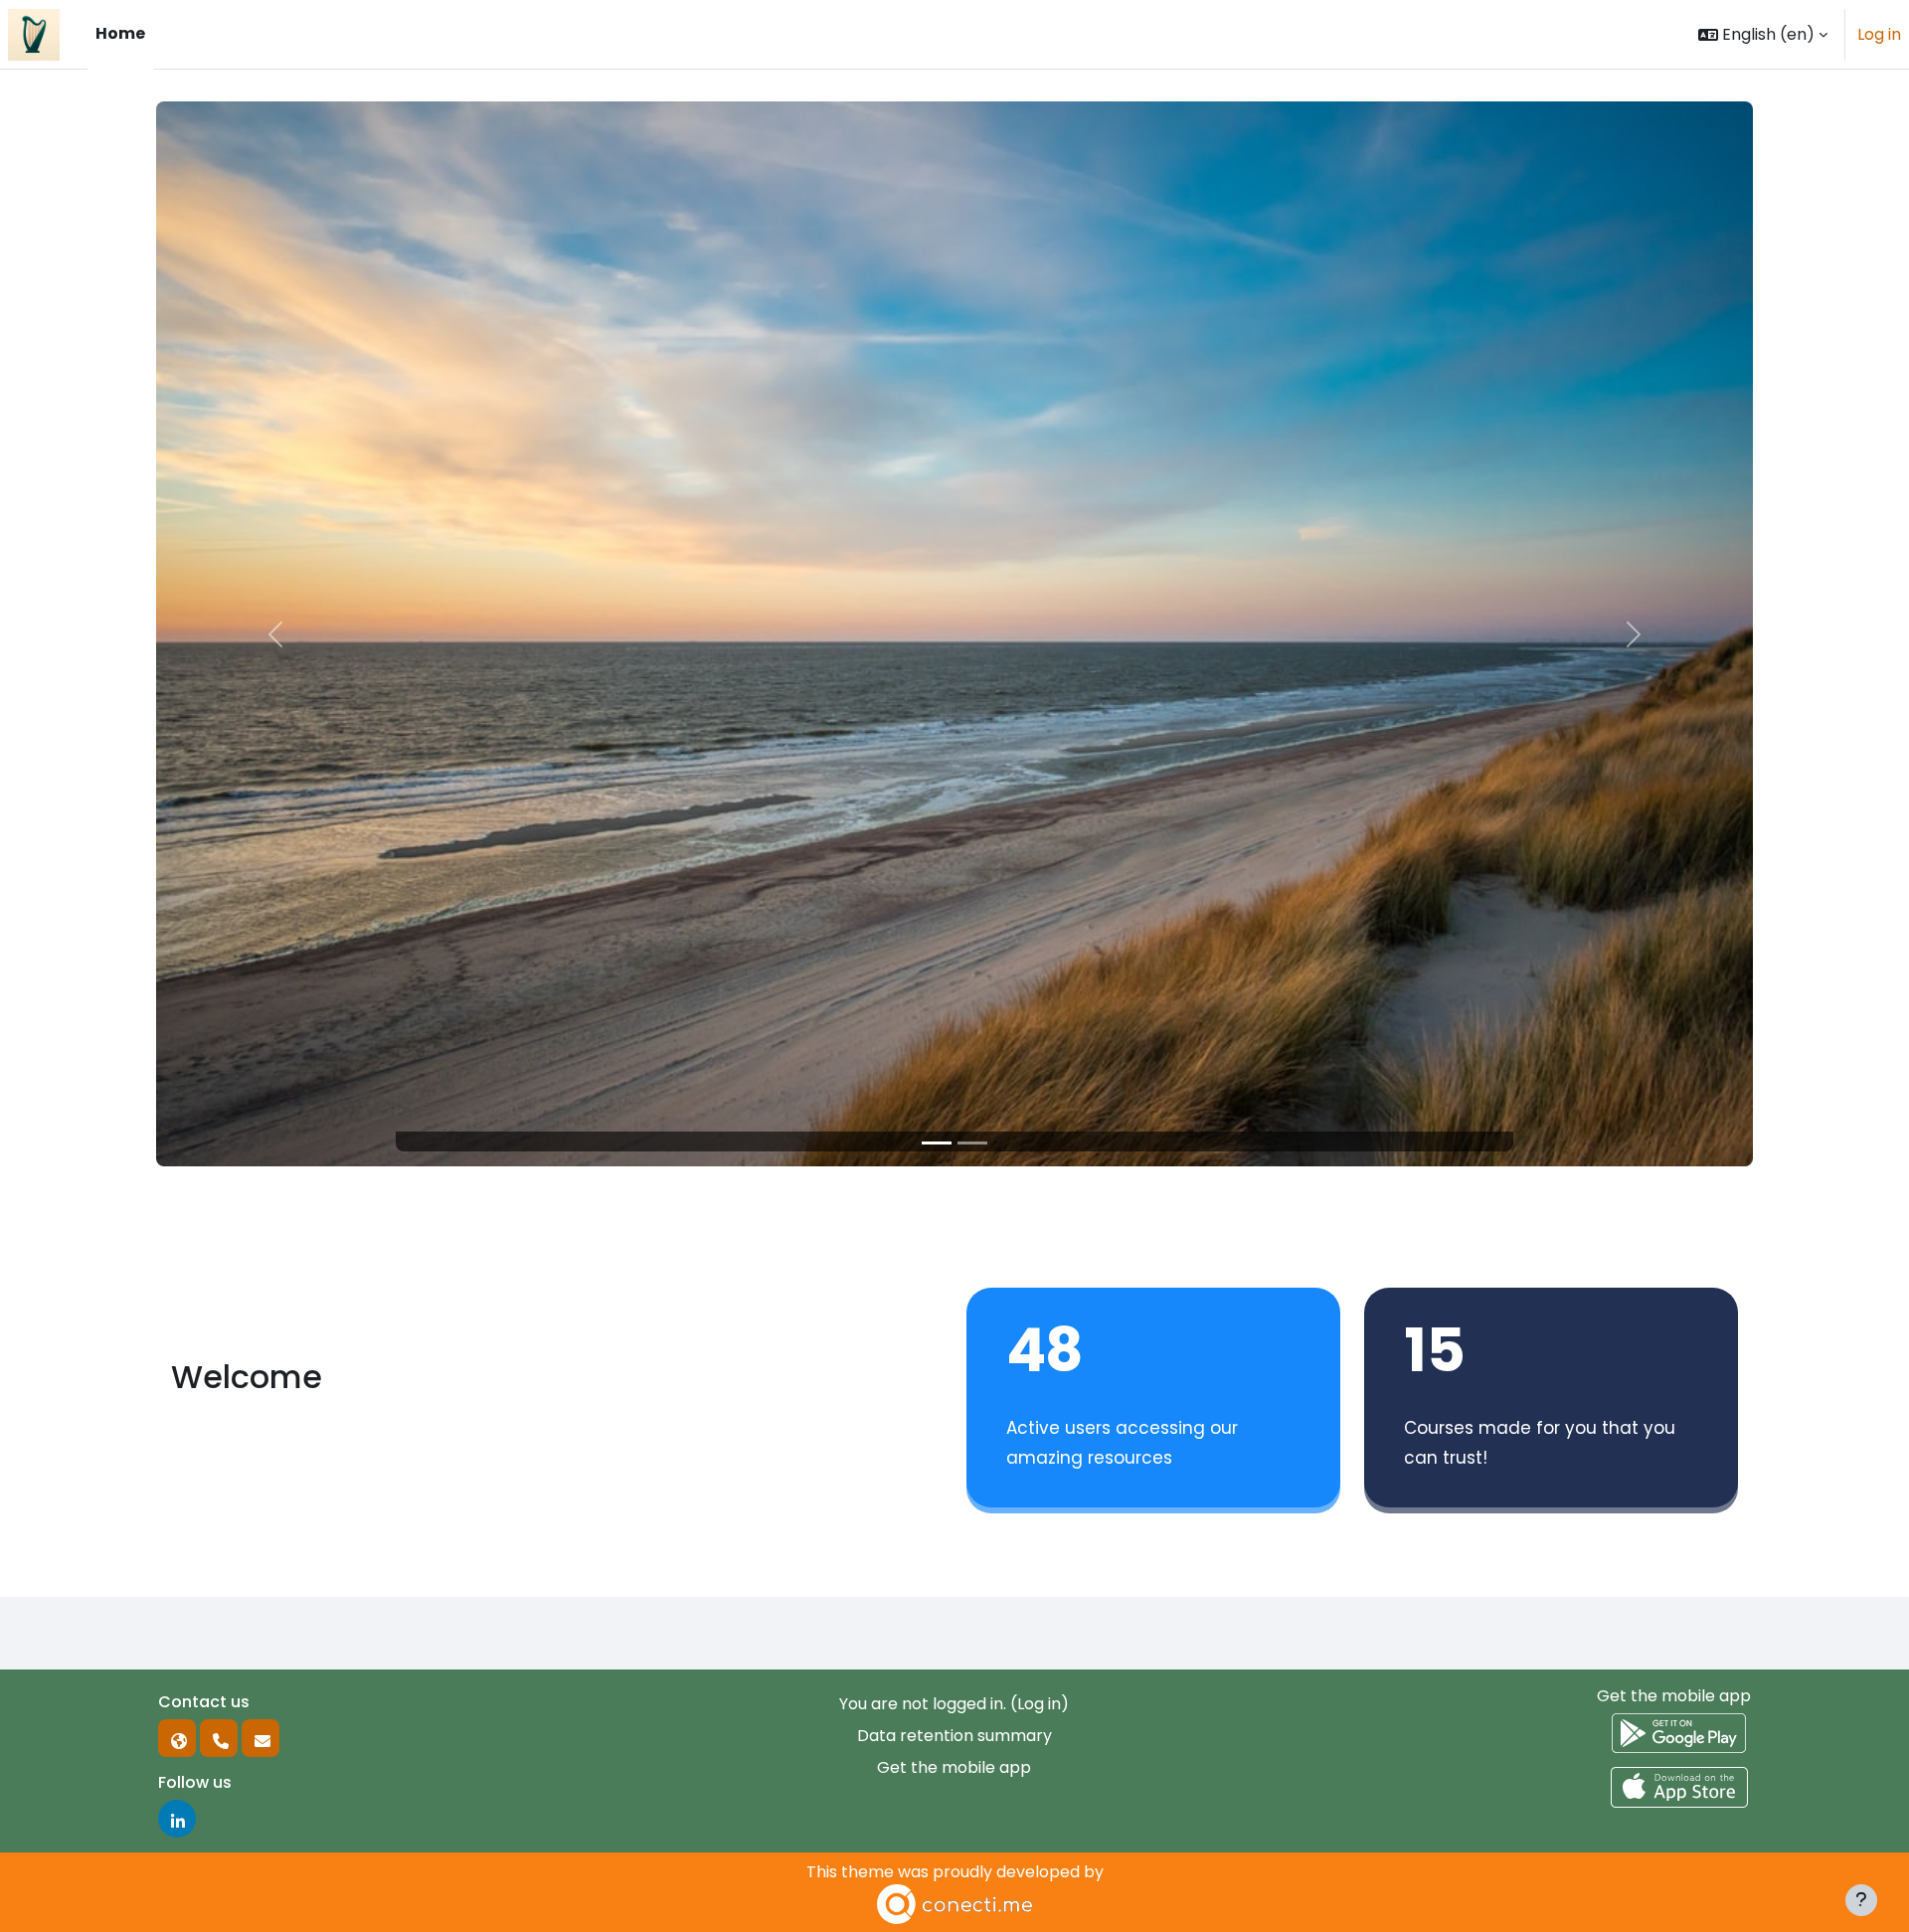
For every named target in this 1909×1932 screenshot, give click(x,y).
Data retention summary (954, 1736)
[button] (1763, 34)
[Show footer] (1861, 1900)
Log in (1879, 34)
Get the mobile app (954, 1767)
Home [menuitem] (120, 33)
